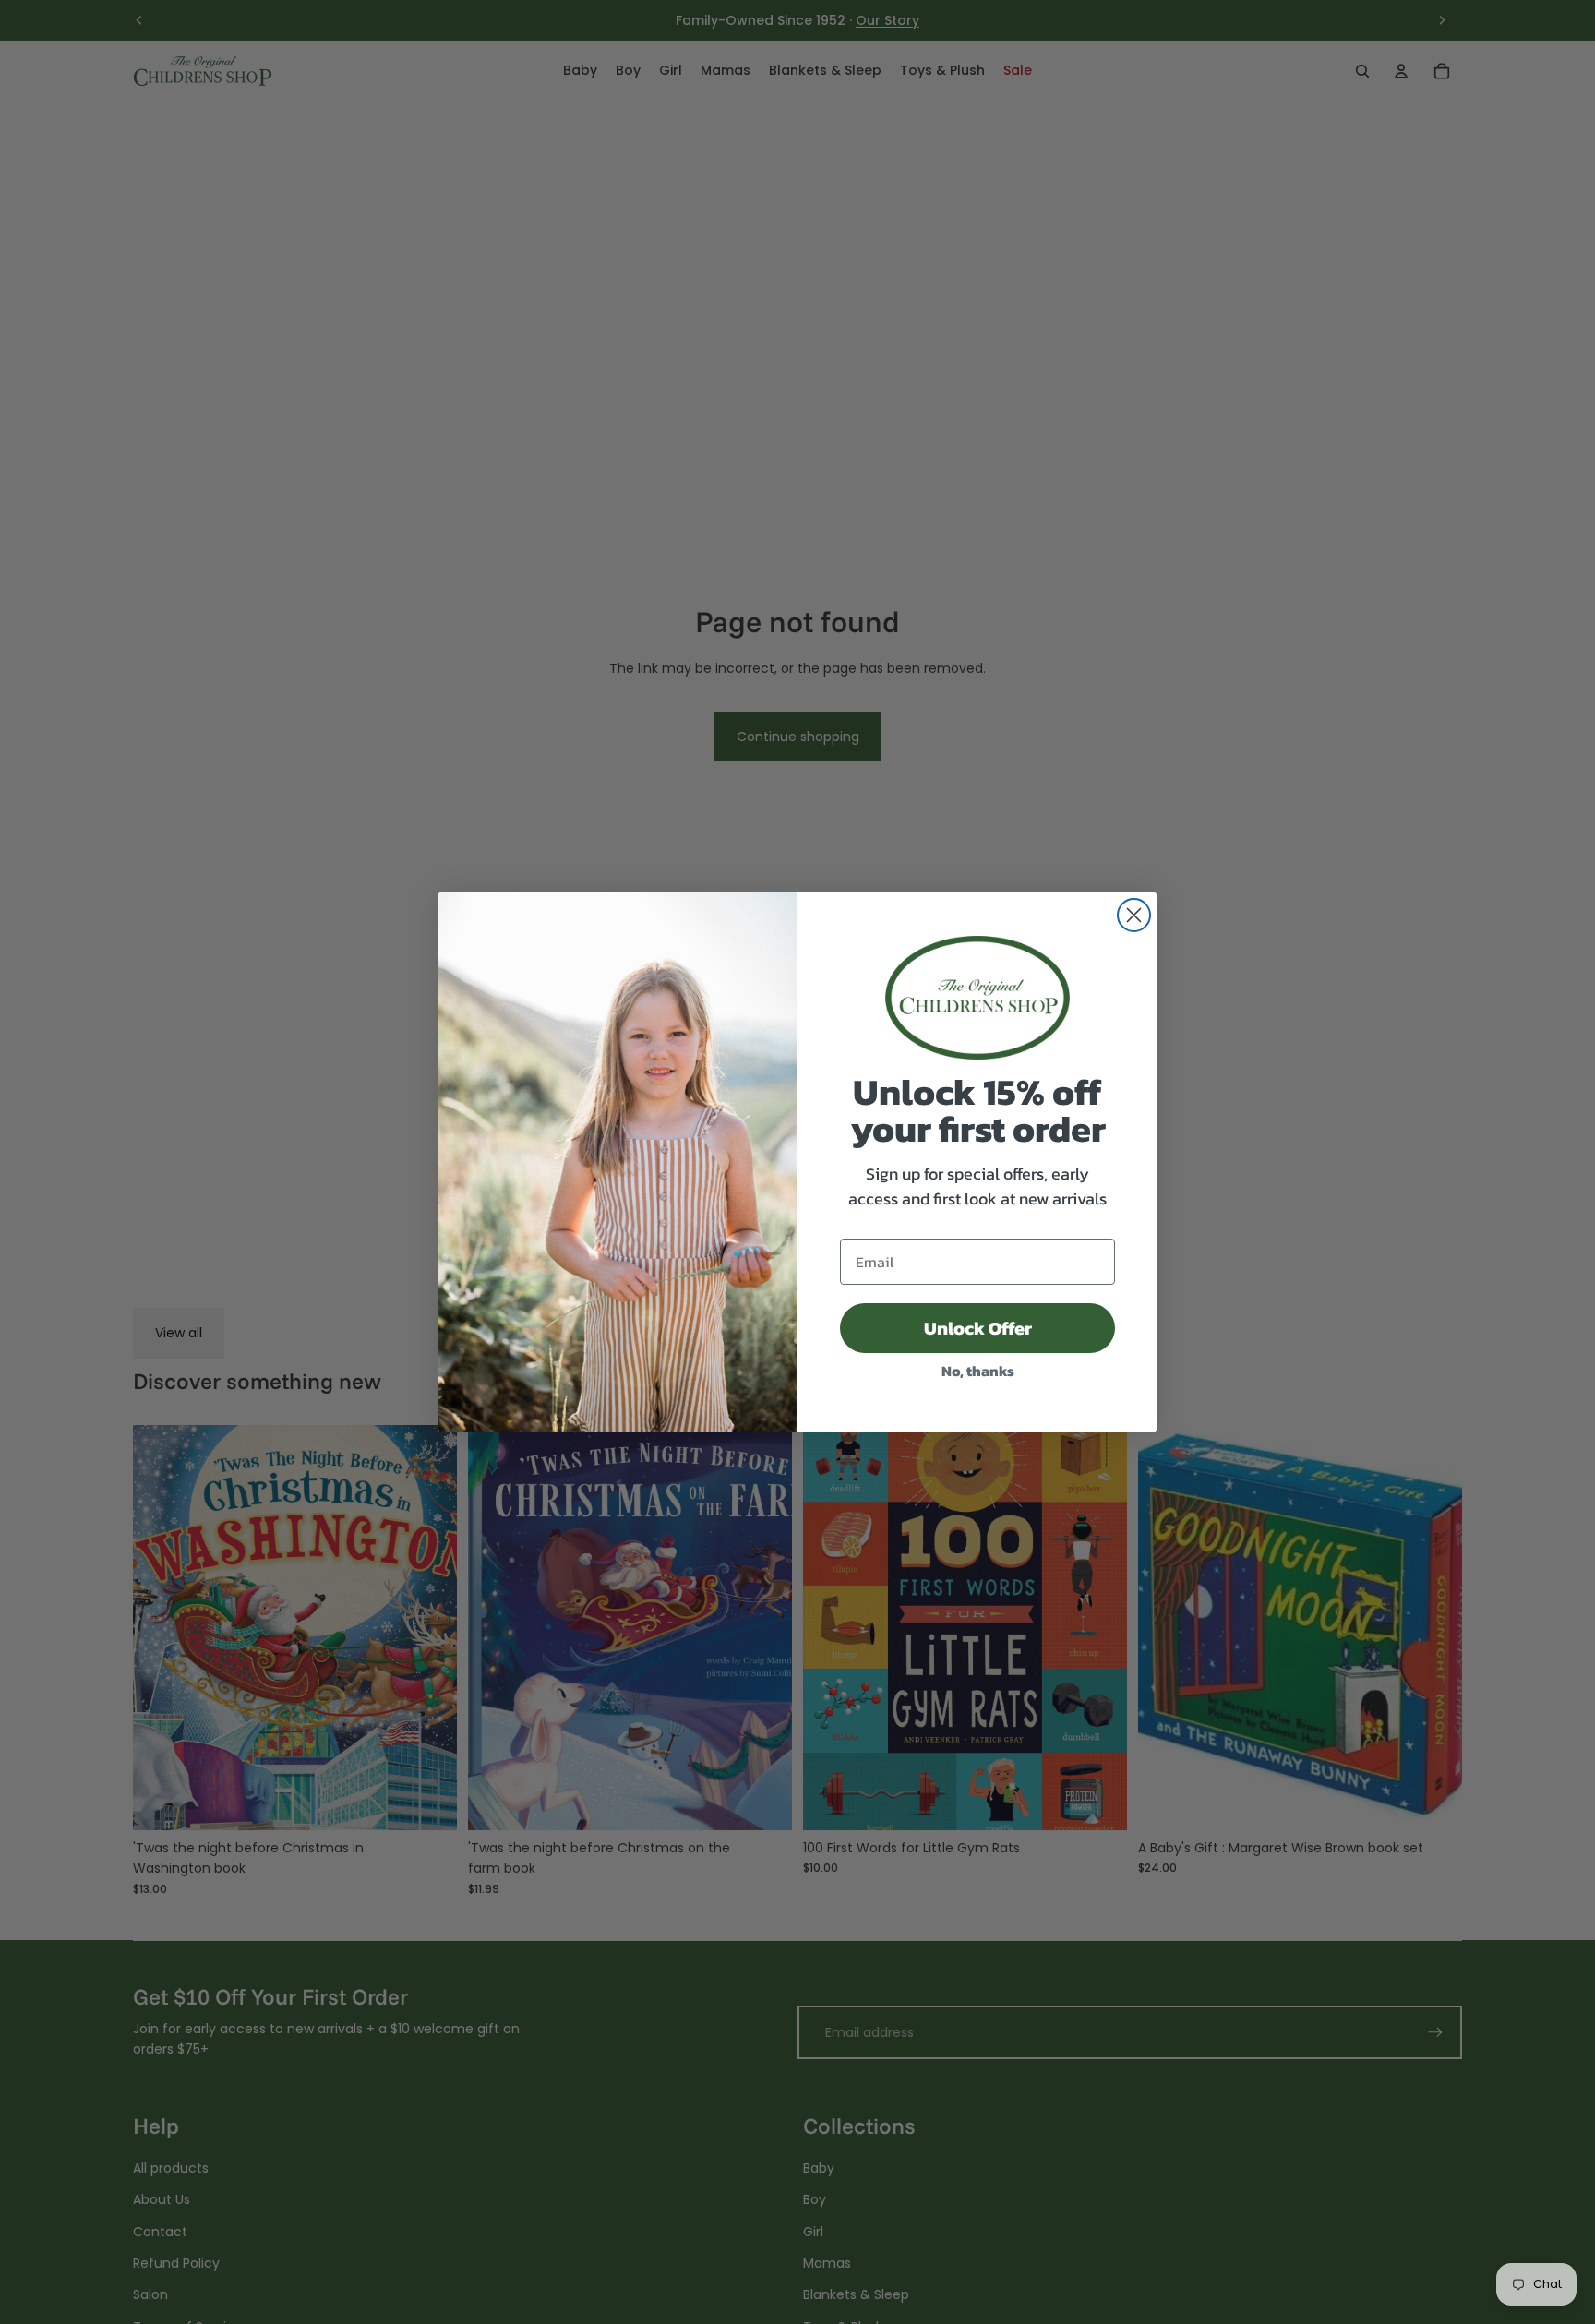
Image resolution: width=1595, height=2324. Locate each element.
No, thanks (978, 1371)
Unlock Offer (978, 1328)
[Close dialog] (1134, 915)
